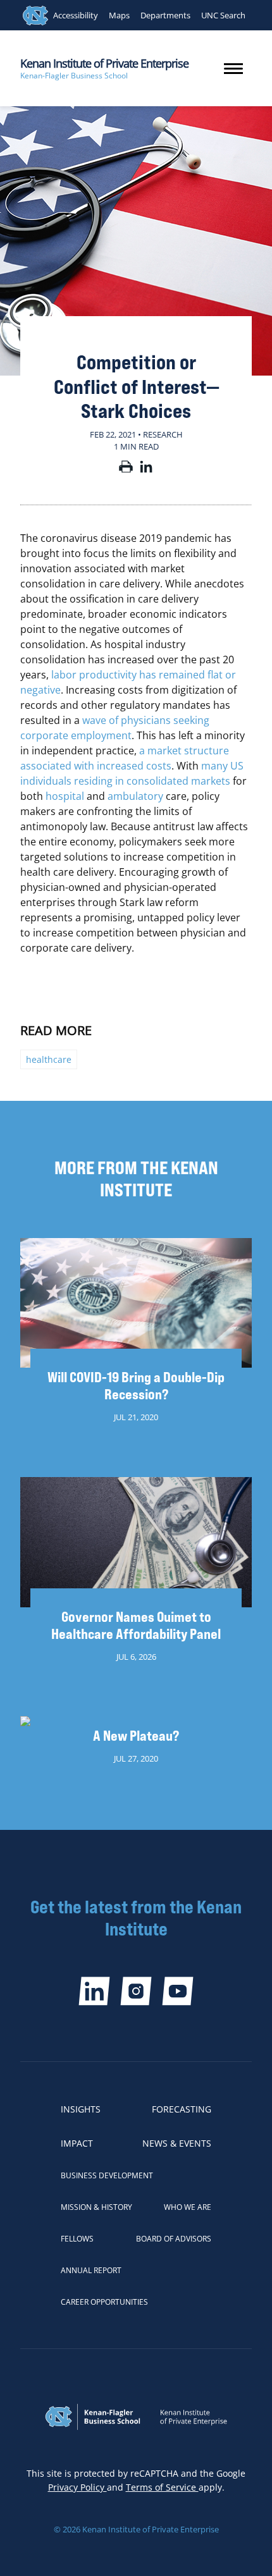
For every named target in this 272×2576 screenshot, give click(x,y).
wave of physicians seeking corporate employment (115, 728)
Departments (165, 15)
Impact (77, 2143)
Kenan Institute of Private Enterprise (104, 63)
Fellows (77, 2239)
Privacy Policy (77, 2487)
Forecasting (182, 2109)
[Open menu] (233, 69)
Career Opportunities (104, 2302)
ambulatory (135, 796)
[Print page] (126, 469)
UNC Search (223, 15)
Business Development (107, 2175)
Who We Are (188, 2207)
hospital (65, 796)
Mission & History (96, 2207)
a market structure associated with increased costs (125, 758)
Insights (81, 2109)
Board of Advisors (174, 2239)
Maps (119, 15)
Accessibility (76, 15)
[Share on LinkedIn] (146, 469)
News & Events (177, 2143)
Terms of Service (162, 2487)
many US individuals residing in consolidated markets (132, 773)
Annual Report (91, 2270)
